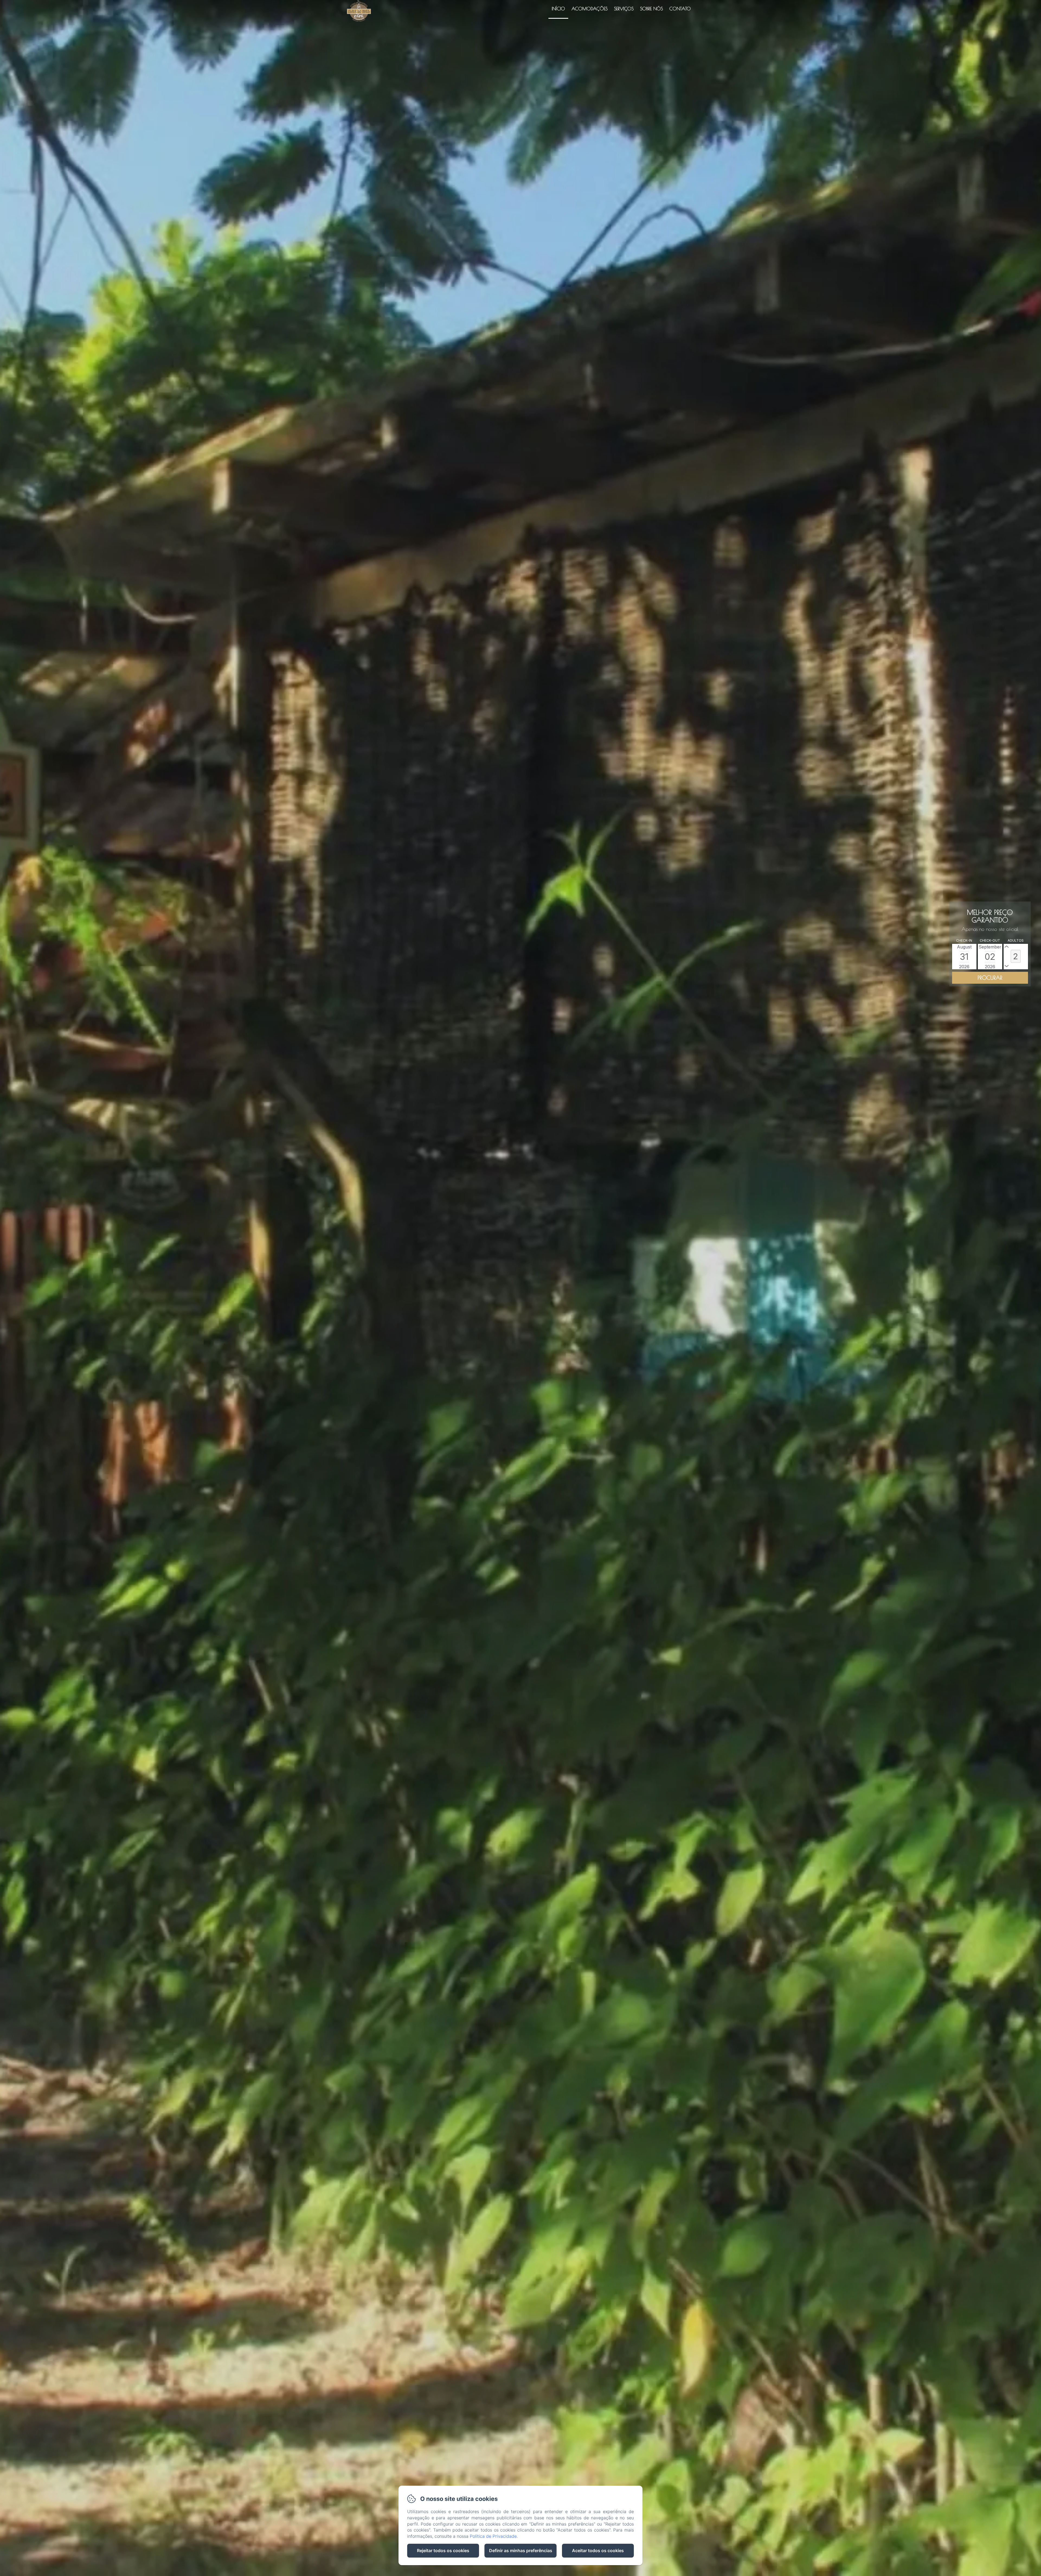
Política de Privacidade (493, 2536)
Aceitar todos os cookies (598, 2551)
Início (558, 9)
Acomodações (589, 9)
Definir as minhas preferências (521, 2551)
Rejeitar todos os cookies (443, 2551)
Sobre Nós (651, 9)
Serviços (624, 9)
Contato (680, 9)
